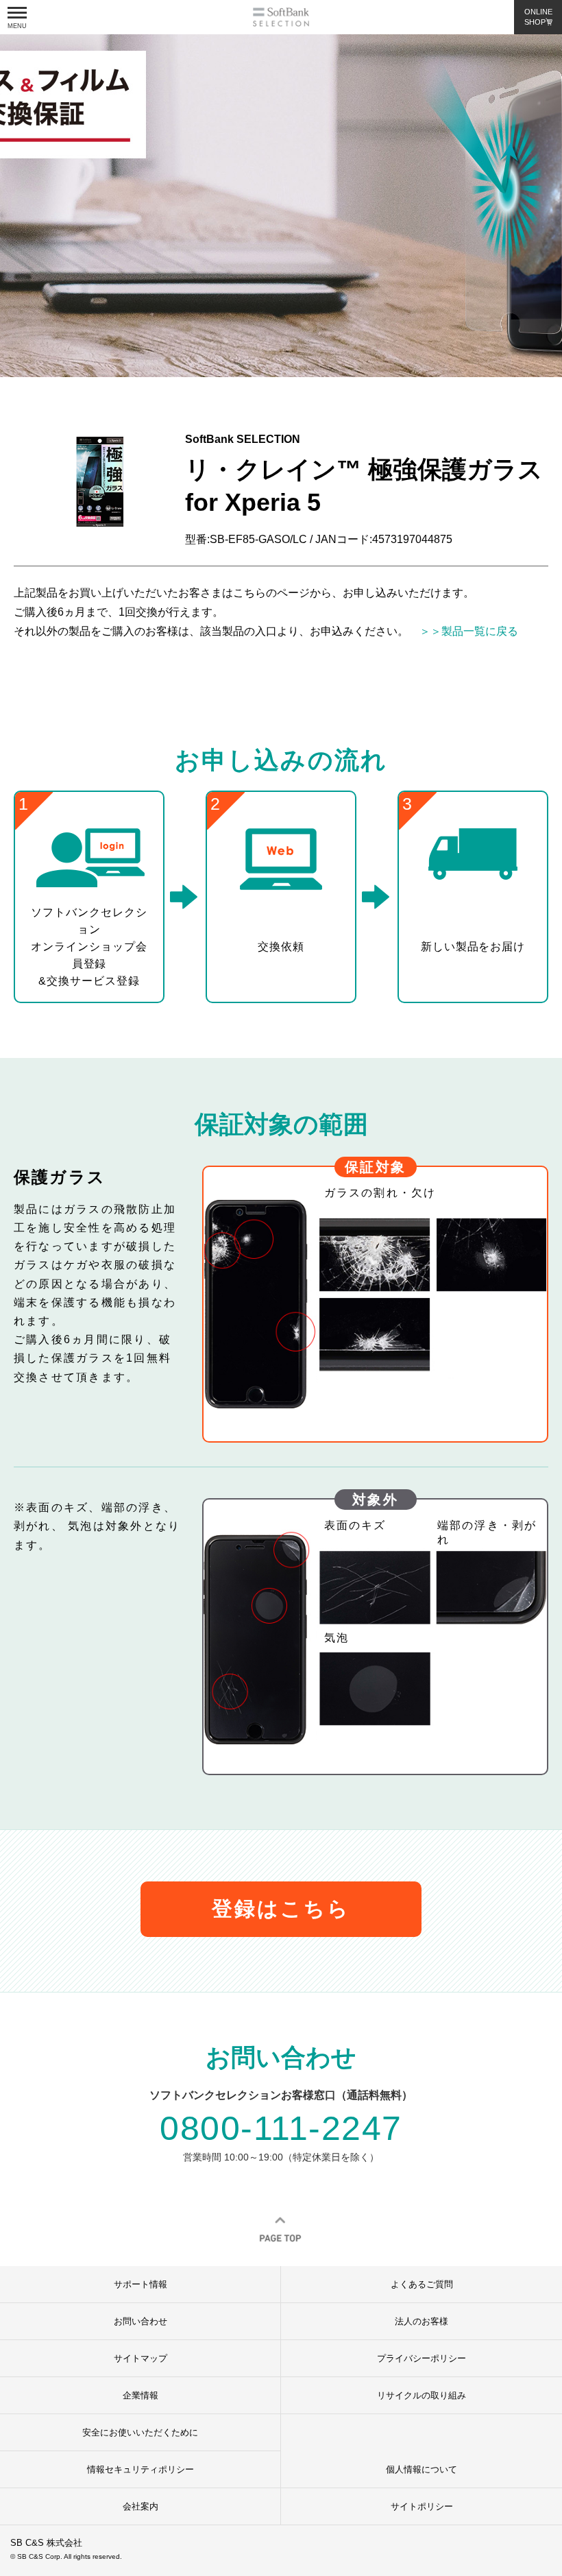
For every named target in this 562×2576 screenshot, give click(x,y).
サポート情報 (140, 2284)
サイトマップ (140, 2358)
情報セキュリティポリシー (140, 2469)
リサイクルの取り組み (422, 2395)
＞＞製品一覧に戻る (463, 631)
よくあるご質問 (422, 2284)
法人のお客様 (422, 2321)
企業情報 (140, 2395)
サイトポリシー (422, 2506)
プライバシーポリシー (422, 2358)
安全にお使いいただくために (140, 2432)
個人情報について (422, 2469)
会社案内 (140, 2506)
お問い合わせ (140, 2321)
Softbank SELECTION (281, 17)
